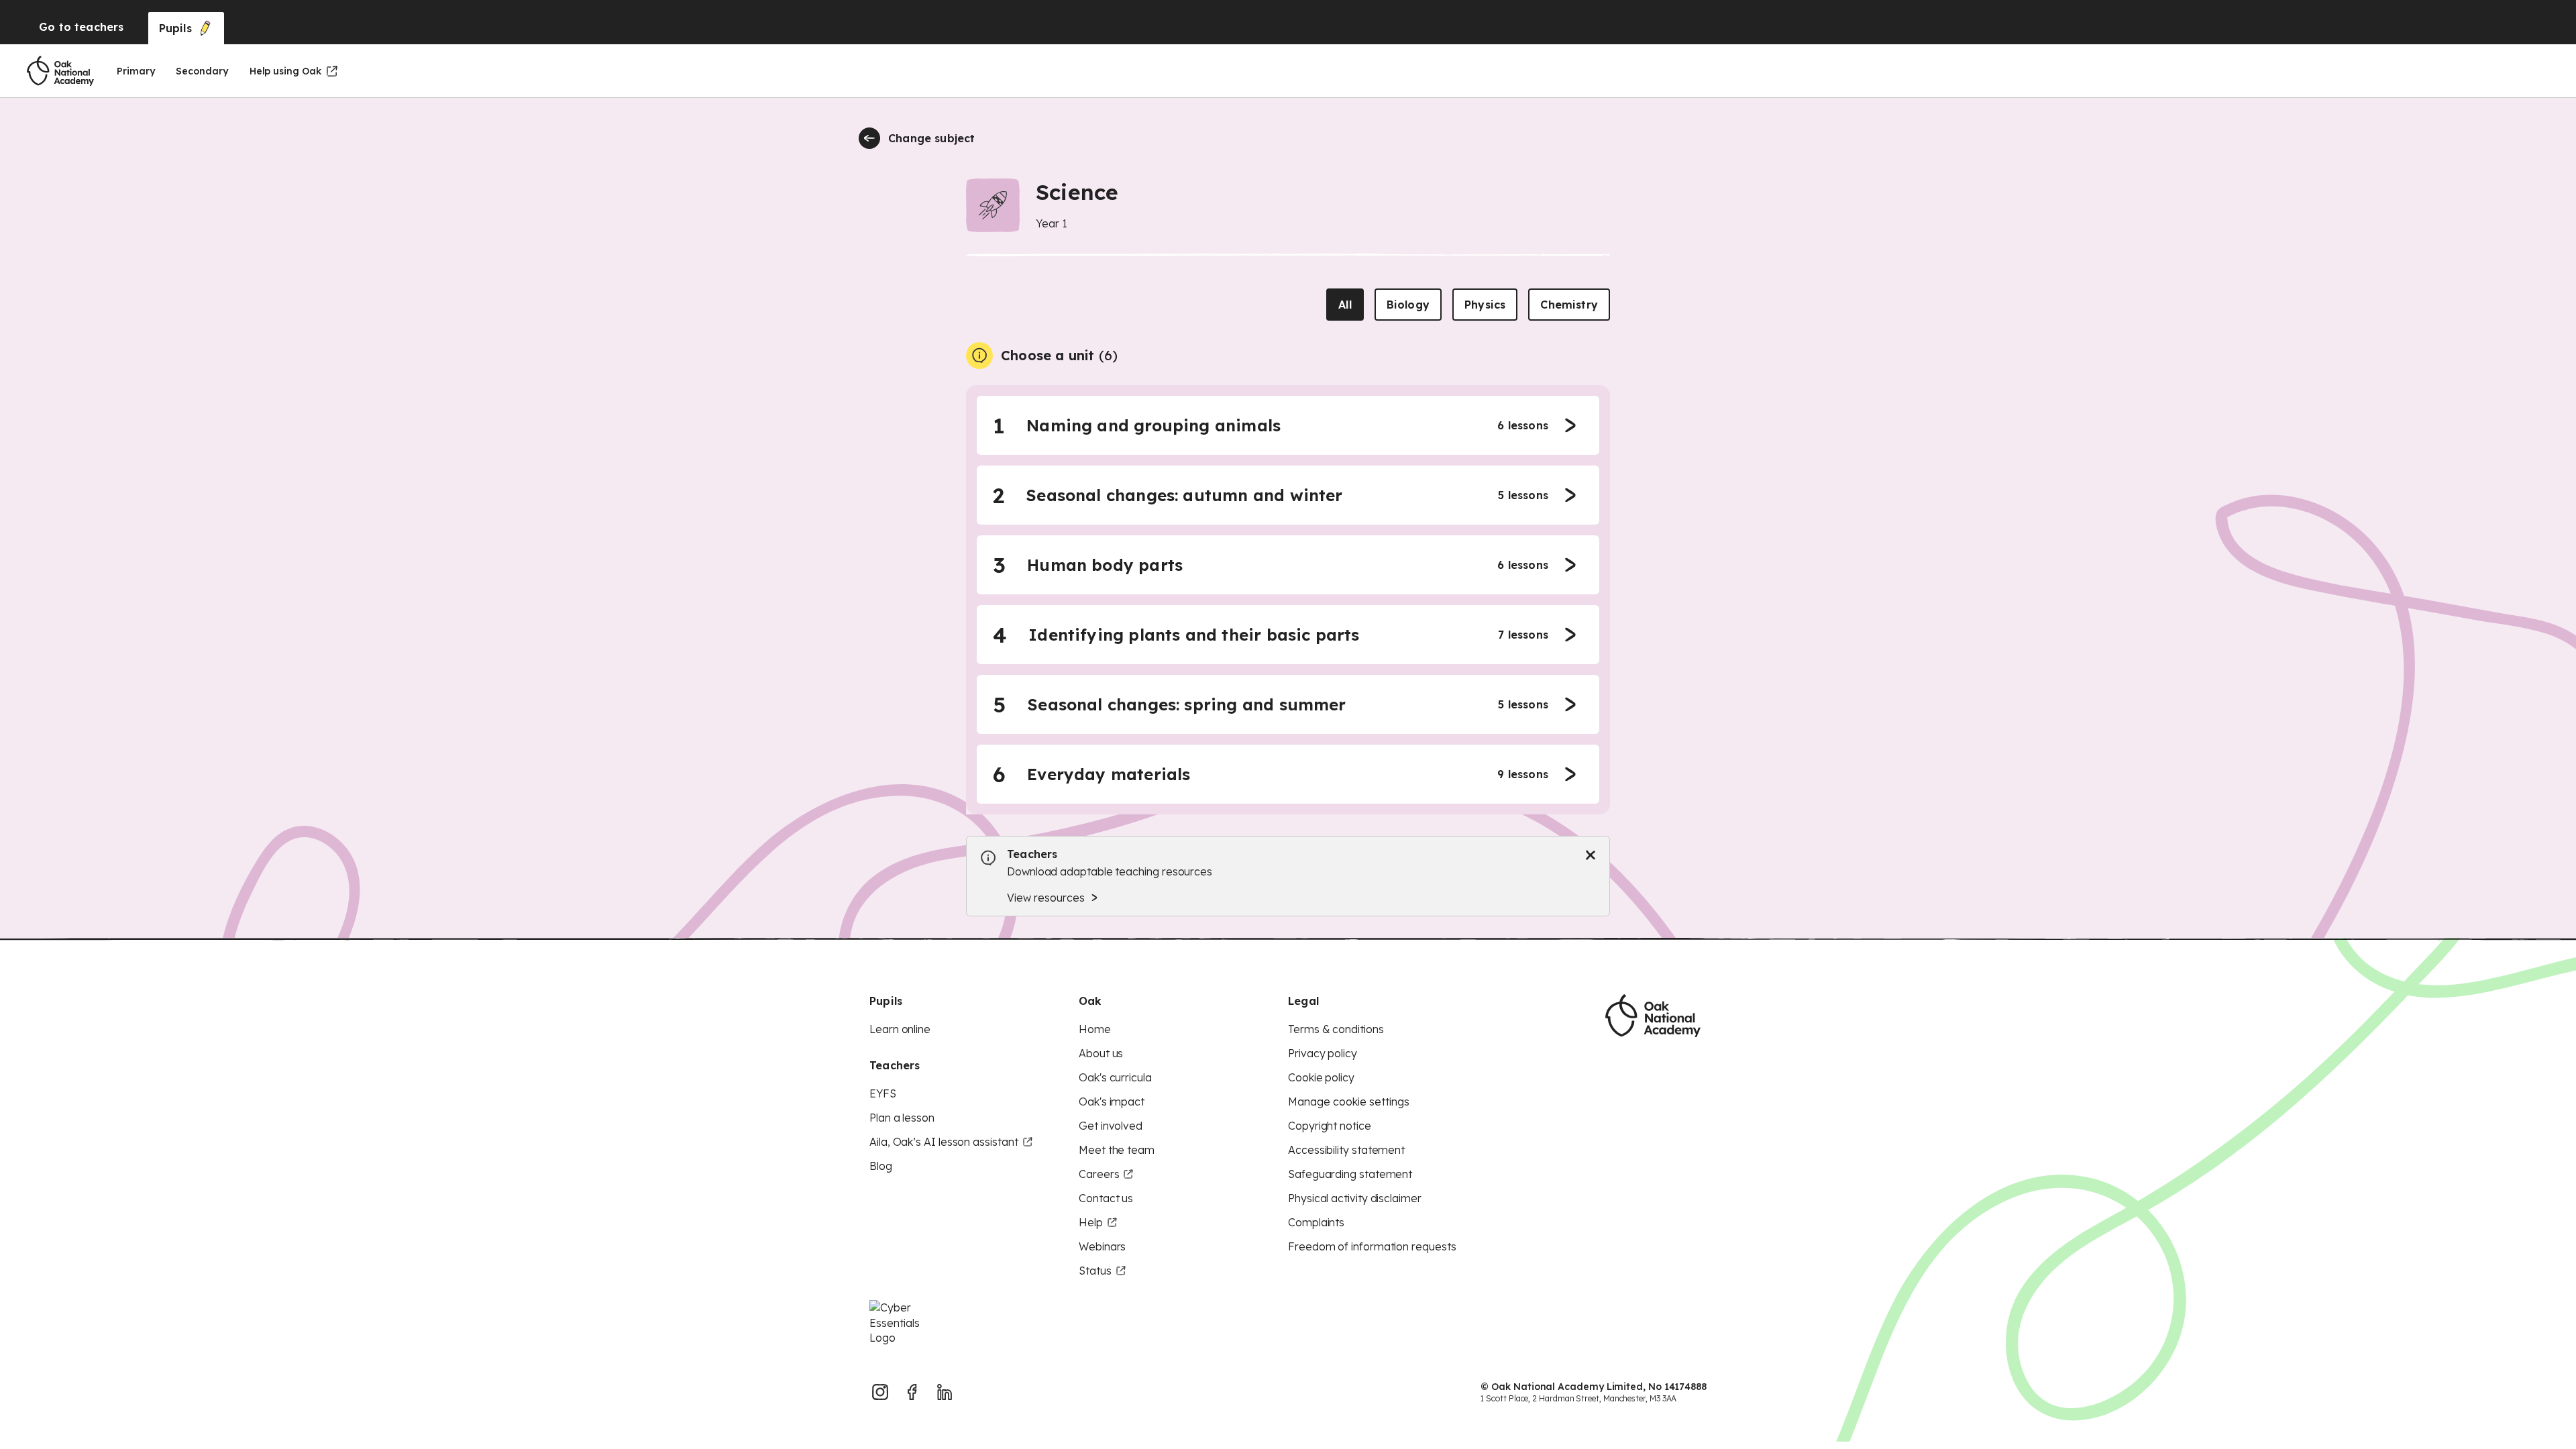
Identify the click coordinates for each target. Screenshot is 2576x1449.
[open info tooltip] (979, 356)
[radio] (1345, 305)
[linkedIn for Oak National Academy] (945, 1392)
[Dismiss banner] (1591, 855)
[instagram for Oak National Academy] (880, 1392)
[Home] (60, 71)
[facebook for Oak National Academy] (912, 1392)
